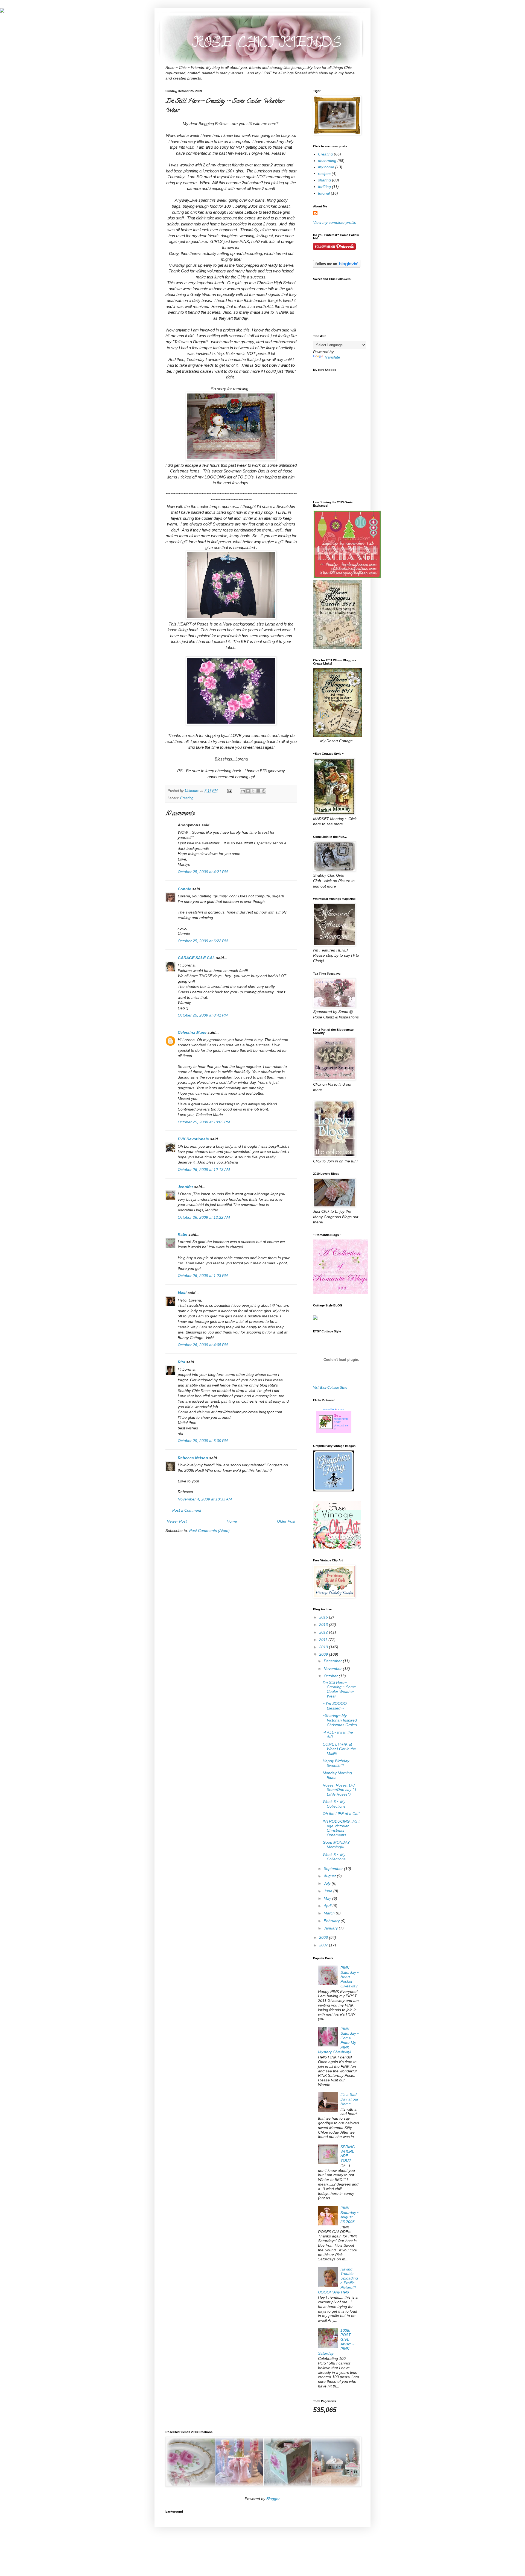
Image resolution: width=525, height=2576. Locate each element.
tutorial (324, 193)
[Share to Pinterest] (264, 791)
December (333, 1661)
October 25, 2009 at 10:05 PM (204, 1122)
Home (232, 1521)
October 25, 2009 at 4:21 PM (203, 872)
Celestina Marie (192, 1032)
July (328, 1883)
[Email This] (243, 791)
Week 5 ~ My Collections (334, 1857)
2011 (324, 1640)
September (334, 1869)
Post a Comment (187, 1510)
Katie (183, 1234)
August (330, 1876)
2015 (324, 1617)
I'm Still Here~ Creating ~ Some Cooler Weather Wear (339, 1689)
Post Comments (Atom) (209, 1531)
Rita (181, 1362)
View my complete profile (335, 222)
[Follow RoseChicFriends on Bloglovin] (337, 266)
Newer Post (177, 1521)
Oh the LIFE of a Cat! (341, 1814)
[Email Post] (229, 791)
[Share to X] (253, 791)
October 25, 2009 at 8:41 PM (203, 1015)
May (328, 1898)
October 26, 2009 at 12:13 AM (204, 1170)
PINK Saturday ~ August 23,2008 (350, 2215)
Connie (184, 889)
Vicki (182, 1293)
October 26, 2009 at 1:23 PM (203, 1276)
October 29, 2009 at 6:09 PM (203, 1441)
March (330, 1913)
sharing (324, 180)
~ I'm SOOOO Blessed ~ (335, 1706)
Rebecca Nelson (193, 1458)
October (331, 1676)
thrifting (324, 187)
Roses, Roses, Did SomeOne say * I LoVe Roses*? (339, 1790)
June (329, 1891)
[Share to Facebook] (258, 791)
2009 (324, 1654)
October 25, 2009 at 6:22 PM (203, 941)
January (331, 1928)
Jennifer (185, 1187)
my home (326, 167)
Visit (330, 1387)
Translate (332, 357)
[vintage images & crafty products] (334, 1490)
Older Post (286, 1521)
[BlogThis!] (248, 791)
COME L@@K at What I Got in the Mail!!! (339, 1749)
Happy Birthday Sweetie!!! (336, 1763)
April (328, 1906)
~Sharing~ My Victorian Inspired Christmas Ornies (340, 1720)
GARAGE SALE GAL (196, 958)
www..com (334, 1409)
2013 (324, 1625)
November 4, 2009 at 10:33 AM (205, 1499)
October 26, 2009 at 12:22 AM (204, 1217)
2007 (324, 1945)
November (333, 1669)
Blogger (273, 2499)
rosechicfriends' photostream (341, 1424)
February (332, 1921)
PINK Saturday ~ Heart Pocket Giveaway (350, 1977)
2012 (324, 1632)
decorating (327, 161)
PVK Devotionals (193, 1139)
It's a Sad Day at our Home (349, 2099)
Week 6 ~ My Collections (334, 1804)
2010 (324, 1647)
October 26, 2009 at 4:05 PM (203, 1345)
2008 (324, 1937)
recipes (324, 174)
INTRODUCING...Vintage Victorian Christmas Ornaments (341, 1828)
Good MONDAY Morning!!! (336, 1845)
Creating (187, 798)
